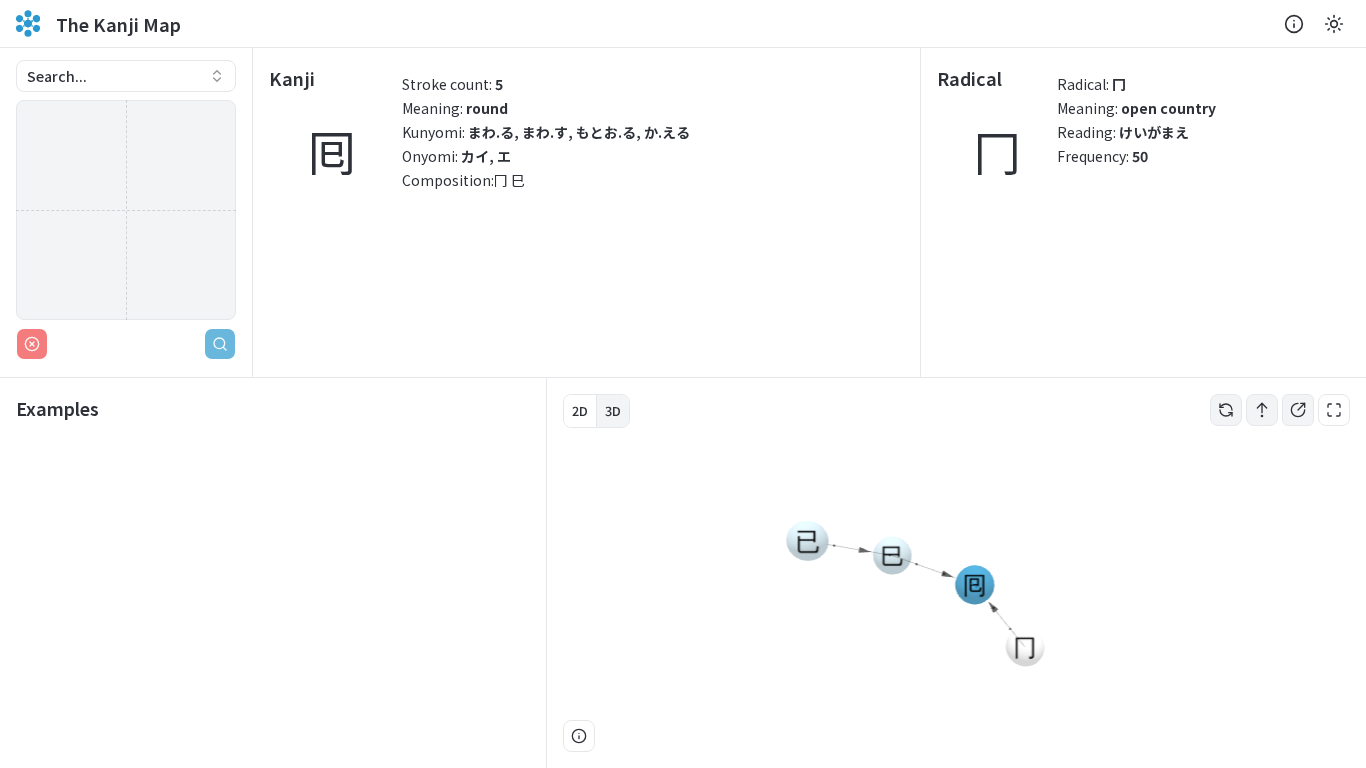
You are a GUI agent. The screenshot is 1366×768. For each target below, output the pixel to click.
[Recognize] (220, 344)
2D (580, 410)
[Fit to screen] (1334, 410)
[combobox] (126, 76)
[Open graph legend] (579, 736)
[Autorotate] (1226, 410)
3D (613, 410)
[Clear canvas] (32, 344)
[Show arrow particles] (1262, 410)
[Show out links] (1298, 410)
